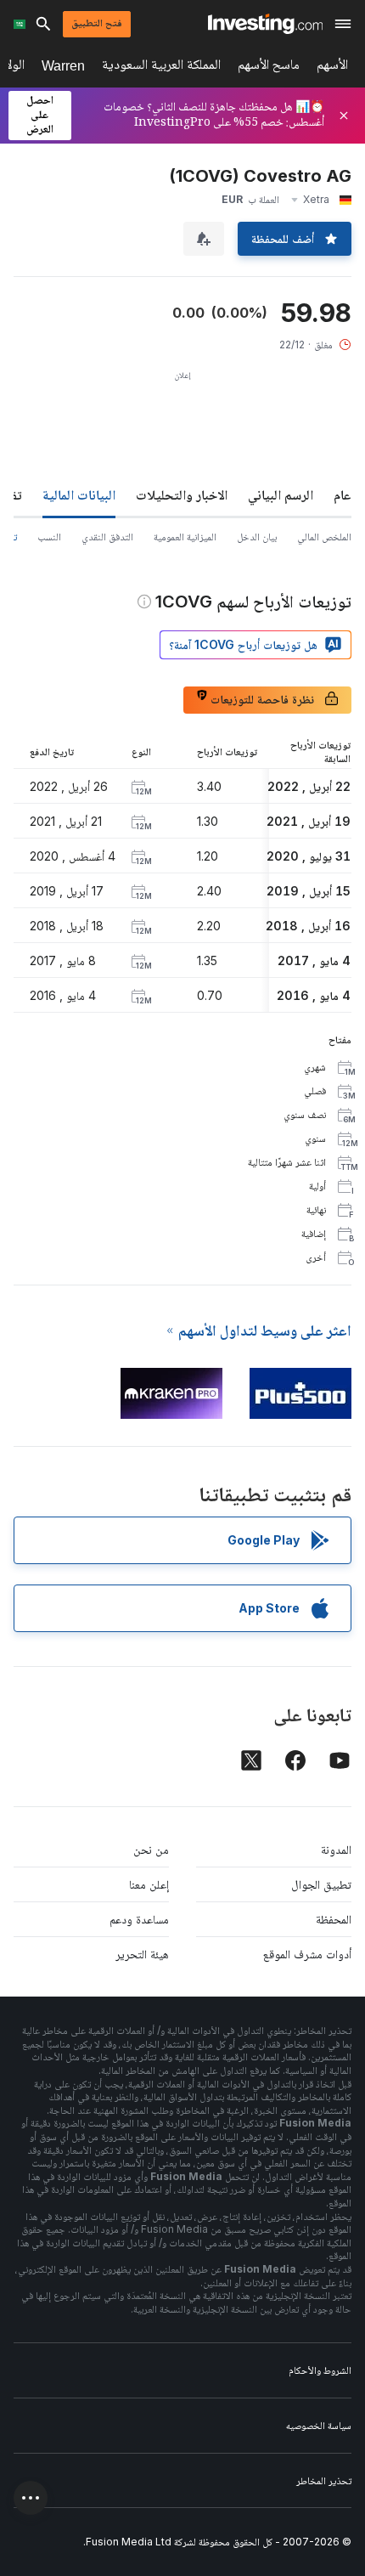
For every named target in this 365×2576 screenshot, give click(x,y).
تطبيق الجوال (321, 1884)
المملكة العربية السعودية (161, 68)
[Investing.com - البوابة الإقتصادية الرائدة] (265, 24)
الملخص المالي (324, 537)
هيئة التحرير (142, 1954)
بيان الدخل (257, 537)
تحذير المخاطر (324, 2480)
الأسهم (332, 68)
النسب (49, 537)
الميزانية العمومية (185, 537)
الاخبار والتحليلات (182, 494)
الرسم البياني (281, 494)
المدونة (336, 1849)
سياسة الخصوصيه (319, 2425)
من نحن (151, 1849)
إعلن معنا (149, 1884)
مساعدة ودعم (139, 1919)
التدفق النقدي (107, 537)
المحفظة (334, 1919)
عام (343, 494)
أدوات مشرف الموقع (307, 1954)
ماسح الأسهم (269, 68)
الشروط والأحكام (320, 2370)
